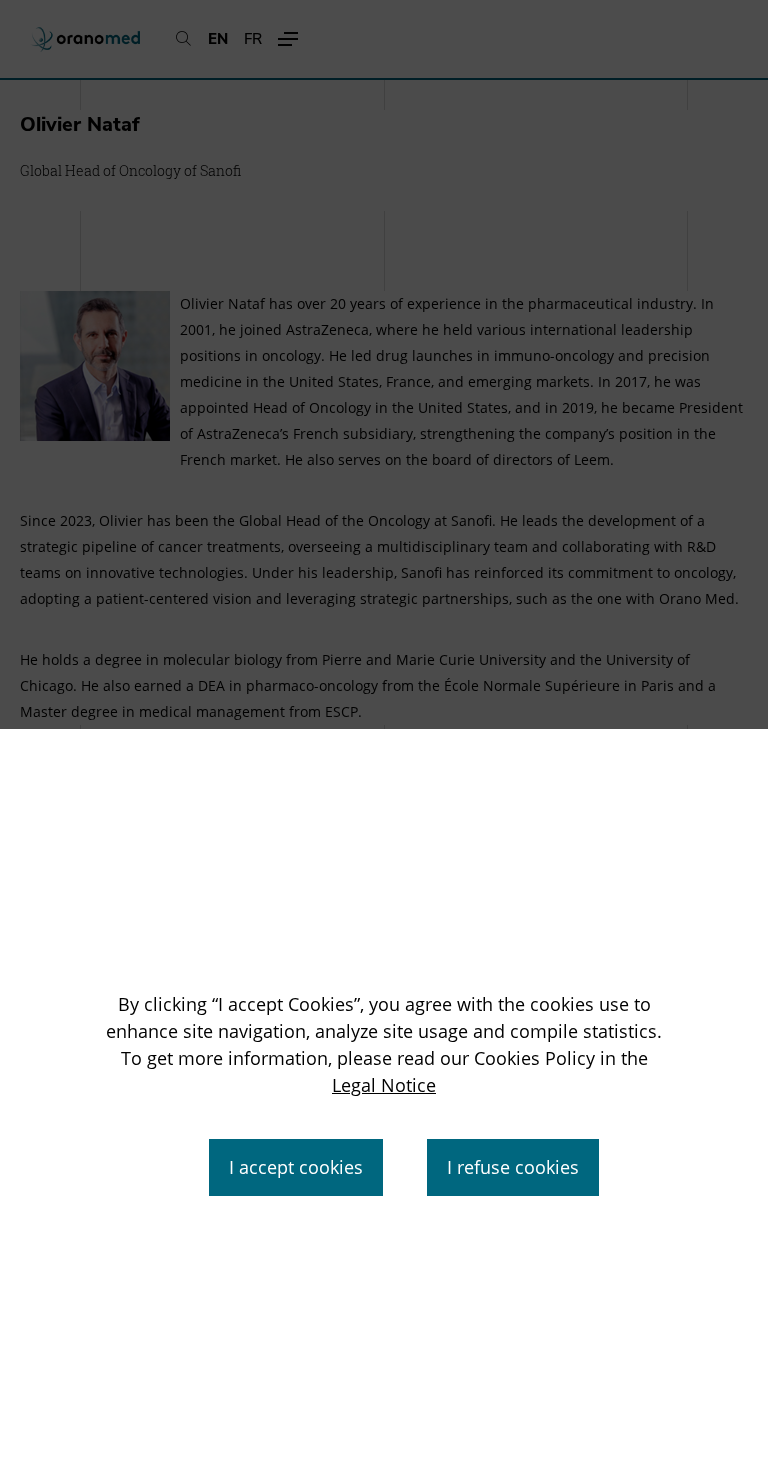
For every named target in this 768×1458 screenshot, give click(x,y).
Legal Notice (384, 1085)
